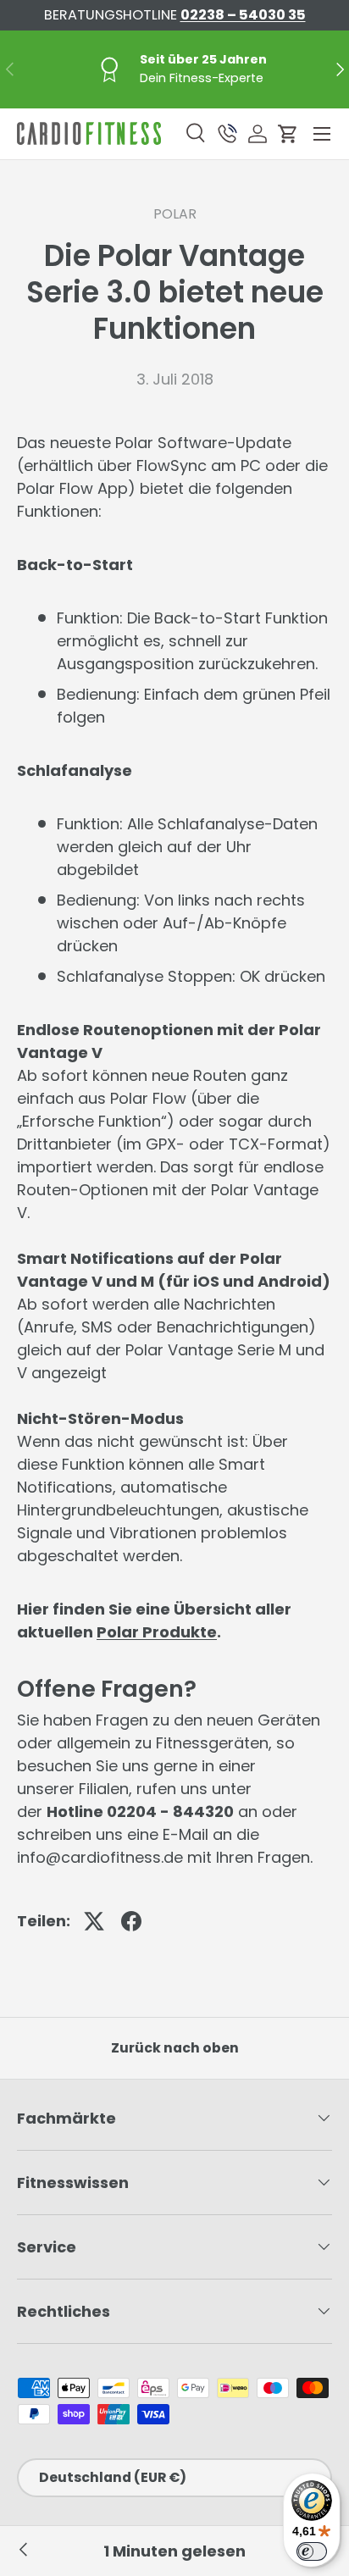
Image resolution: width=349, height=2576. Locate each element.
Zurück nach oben (175, 2048)
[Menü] (322, 134)
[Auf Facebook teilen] (131, 1921)
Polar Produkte (157, 1632)
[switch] (312, 2551)
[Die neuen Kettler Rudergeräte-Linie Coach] (24, 2551)
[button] (288, 134)
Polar (175, 214)
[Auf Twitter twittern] (94, 1921)
